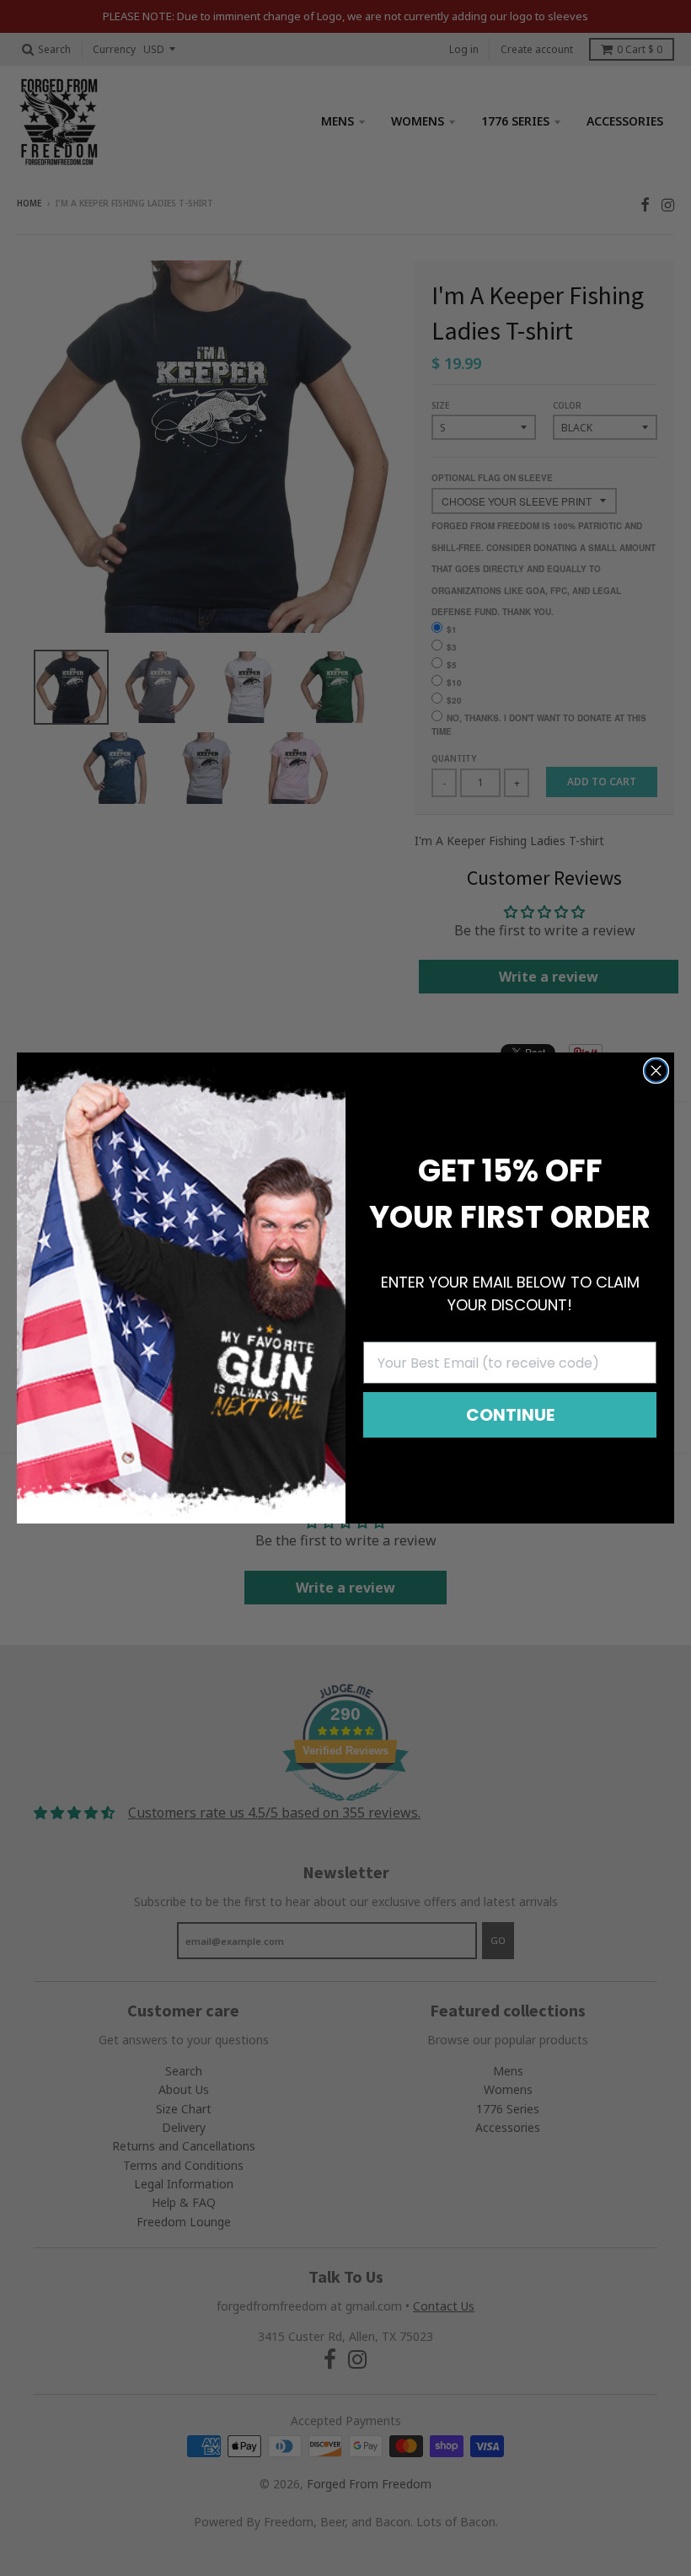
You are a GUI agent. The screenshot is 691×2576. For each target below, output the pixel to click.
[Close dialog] (656, 1071)
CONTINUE (510, 1415)
